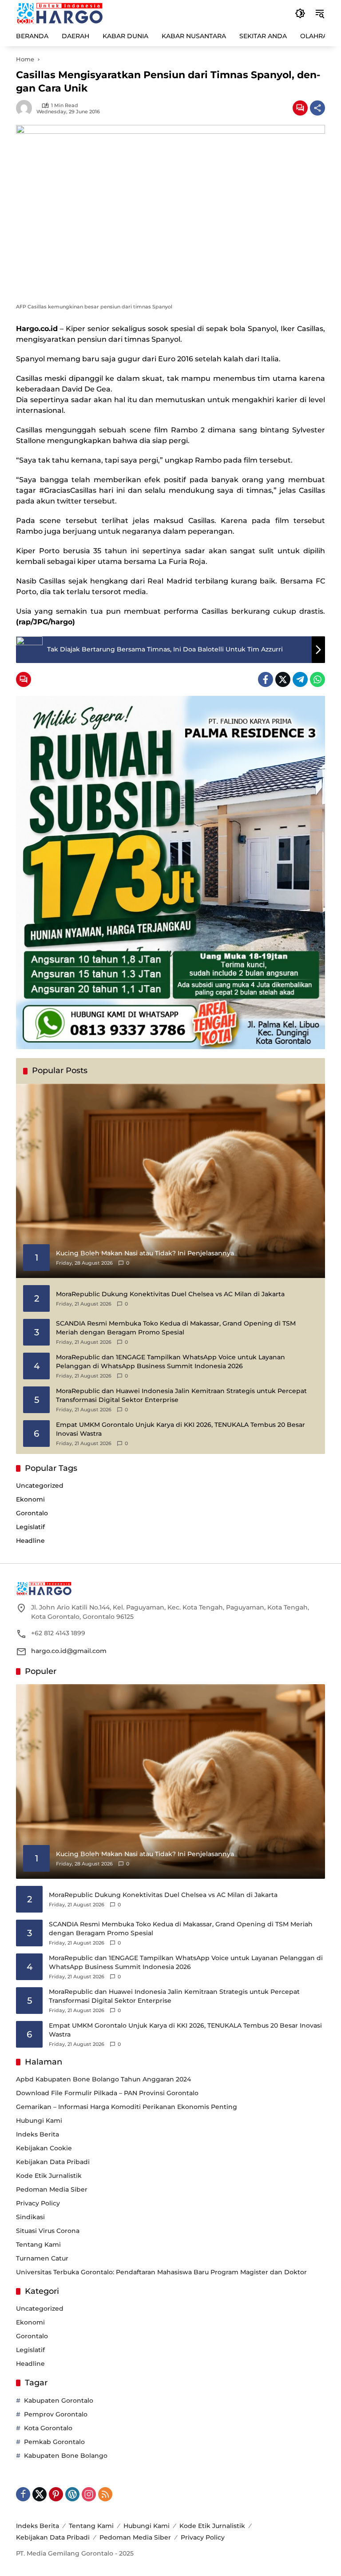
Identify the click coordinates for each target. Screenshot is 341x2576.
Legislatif (30, 1527)
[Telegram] (300, 679)
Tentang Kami (38, 2245)
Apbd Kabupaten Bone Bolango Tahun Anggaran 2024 (103, 2079)
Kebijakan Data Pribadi (53, 2162)
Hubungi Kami (39, 2121)
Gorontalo (32, 1513)
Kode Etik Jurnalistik (49, 2176)
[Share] (317, 108)
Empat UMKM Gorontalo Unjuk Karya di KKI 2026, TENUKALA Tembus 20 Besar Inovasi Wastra (180, 1429)
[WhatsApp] (317, 679)
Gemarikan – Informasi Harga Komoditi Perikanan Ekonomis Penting (127, 2107)
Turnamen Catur (42, 2258)
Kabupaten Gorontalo (59, 2400)
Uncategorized (40, 1486)
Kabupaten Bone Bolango (66, 2456)
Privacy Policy (38, 2203)
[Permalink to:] (26, 108)
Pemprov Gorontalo (56, 2414)
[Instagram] (89, 2494)
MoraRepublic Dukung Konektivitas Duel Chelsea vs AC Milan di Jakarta (170, 1294)
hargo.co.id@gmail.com (69, 1651)
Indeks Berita (38, 2134)
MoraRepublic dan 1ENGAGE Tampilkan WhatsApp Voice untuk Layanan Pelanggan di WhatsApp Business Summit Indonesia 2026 (170, 1362)
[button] (300, 13)
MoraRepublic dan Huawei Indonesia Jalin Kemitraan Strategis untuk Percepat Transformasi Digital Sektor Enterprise (181, 1395)
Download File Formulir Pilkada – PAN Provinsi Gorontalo (107, 2093)
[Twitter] (283, 679)
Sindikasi (30, 2217)
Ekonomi (30, 1499)
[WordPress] (72, 2494)
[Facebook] (266, 679)
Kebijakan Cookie (44, 2148)
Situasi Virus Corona (48, 2231)
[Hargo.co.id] (60, 13)
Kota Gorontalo (48, 2428)
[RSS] (105, 2494)
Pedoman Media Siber (52, 2189)
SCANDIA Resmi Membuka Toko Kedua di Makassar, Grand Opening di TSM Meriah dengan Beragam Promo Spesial (176, 1328)
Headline (30, 1541)
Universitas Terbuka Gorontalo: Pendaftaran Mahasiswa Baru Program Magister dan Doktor (161, 2272)
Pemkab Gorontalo (54, 2442)
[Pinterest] (56, 2494)
